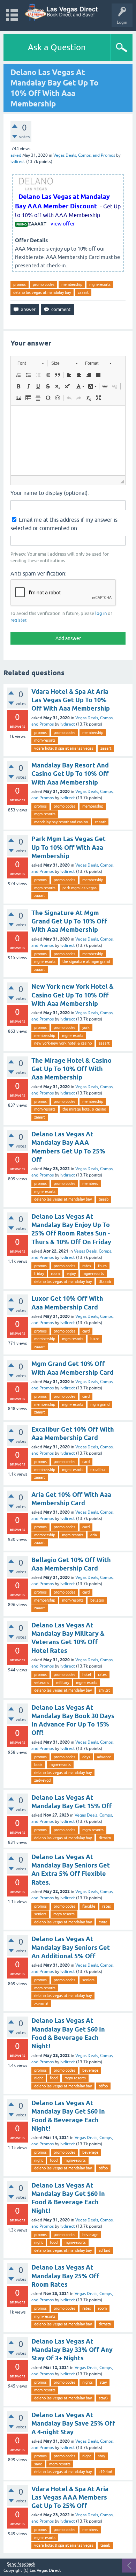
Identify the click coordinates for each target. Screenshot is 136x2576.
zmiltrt (104, 1690)
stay (103, 2382)
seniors (40, 1914)
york (86, 1027)
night (39, 2078)
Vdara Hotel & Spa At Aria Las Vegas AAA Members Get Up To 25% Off (70, 2497)
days (86, 1757)
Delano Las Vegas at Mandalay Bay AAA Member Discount (62, 201)
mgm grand (100, 1404)
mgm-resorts (100, 284)
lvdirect (68, 724)
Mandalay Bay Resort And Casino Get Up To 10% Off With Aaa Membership (70, 774)
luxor (95, 1339)
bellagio (97, 1600)
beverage (90, 2070)
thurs (102, 1266)
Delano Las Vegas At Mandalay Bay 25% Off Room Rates (65, 2276)
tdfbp (103, 2086)
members (90, 1183)
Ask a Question (57, 47)
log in (101, 613)
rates (87, 1266)
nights (88, 2382)
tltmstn (105, 1838)
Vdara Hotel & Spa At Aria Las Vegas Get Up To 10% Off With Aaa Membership (71, 700)
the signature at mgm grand (86, 962)
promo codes (44, 284)
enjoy (71, 1274)
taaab (104, 1199)
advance (104, 1757)
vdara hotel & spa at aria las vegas (64, 748)
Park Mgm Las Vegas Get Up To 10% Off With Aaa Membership (69, 847)
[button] (31, 363)
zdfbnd (104, 2250)
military (63, 1683)
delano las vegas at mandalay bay (42, 292)
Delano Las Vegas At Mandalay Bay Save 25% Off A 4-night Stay (73, 2423)
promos (20, 284)
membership (72, 284)
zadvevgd (42, 1780)
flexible (89, 1906)
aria (94, 1535)
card (86, 1331)
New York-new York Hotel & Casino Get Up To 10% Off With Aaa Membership (73, 995)
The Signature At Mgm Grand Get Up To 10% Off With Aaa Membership (69, 921)
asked (16, 155)
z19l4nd (105, 2472)
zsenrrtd (41, 2004)
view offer (63, 224)
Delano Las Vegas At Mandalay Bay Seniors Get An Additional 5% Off (71, 1947)
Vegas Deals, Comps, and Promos (84, 155)
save (38, 2464)
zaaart (83, 292)
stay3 (103, 2398)
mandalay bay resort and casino (61, 822)
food (54, 2078)
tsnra (103, 1922)
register (18, 620)
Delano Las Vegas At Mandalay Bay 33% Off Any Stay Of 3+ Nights (72, 2350)
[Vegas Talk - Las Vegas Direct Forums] (62, 12)
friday (39, 1274)
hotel (87, 1675)
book (38, 1765)
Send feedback (21, 2564)
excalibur (98, 1470)
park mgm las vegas (80, 888)
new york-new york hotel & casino (63, 1043)
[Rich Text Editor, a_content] (68, 440)
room (55, 1274)
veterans (42, 1683)
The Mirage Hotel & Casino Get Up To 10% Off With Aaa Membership (71, 1069)
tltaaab (105, 1282)
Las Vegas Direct (45, 2570)
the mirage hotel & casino (84, 1109)
